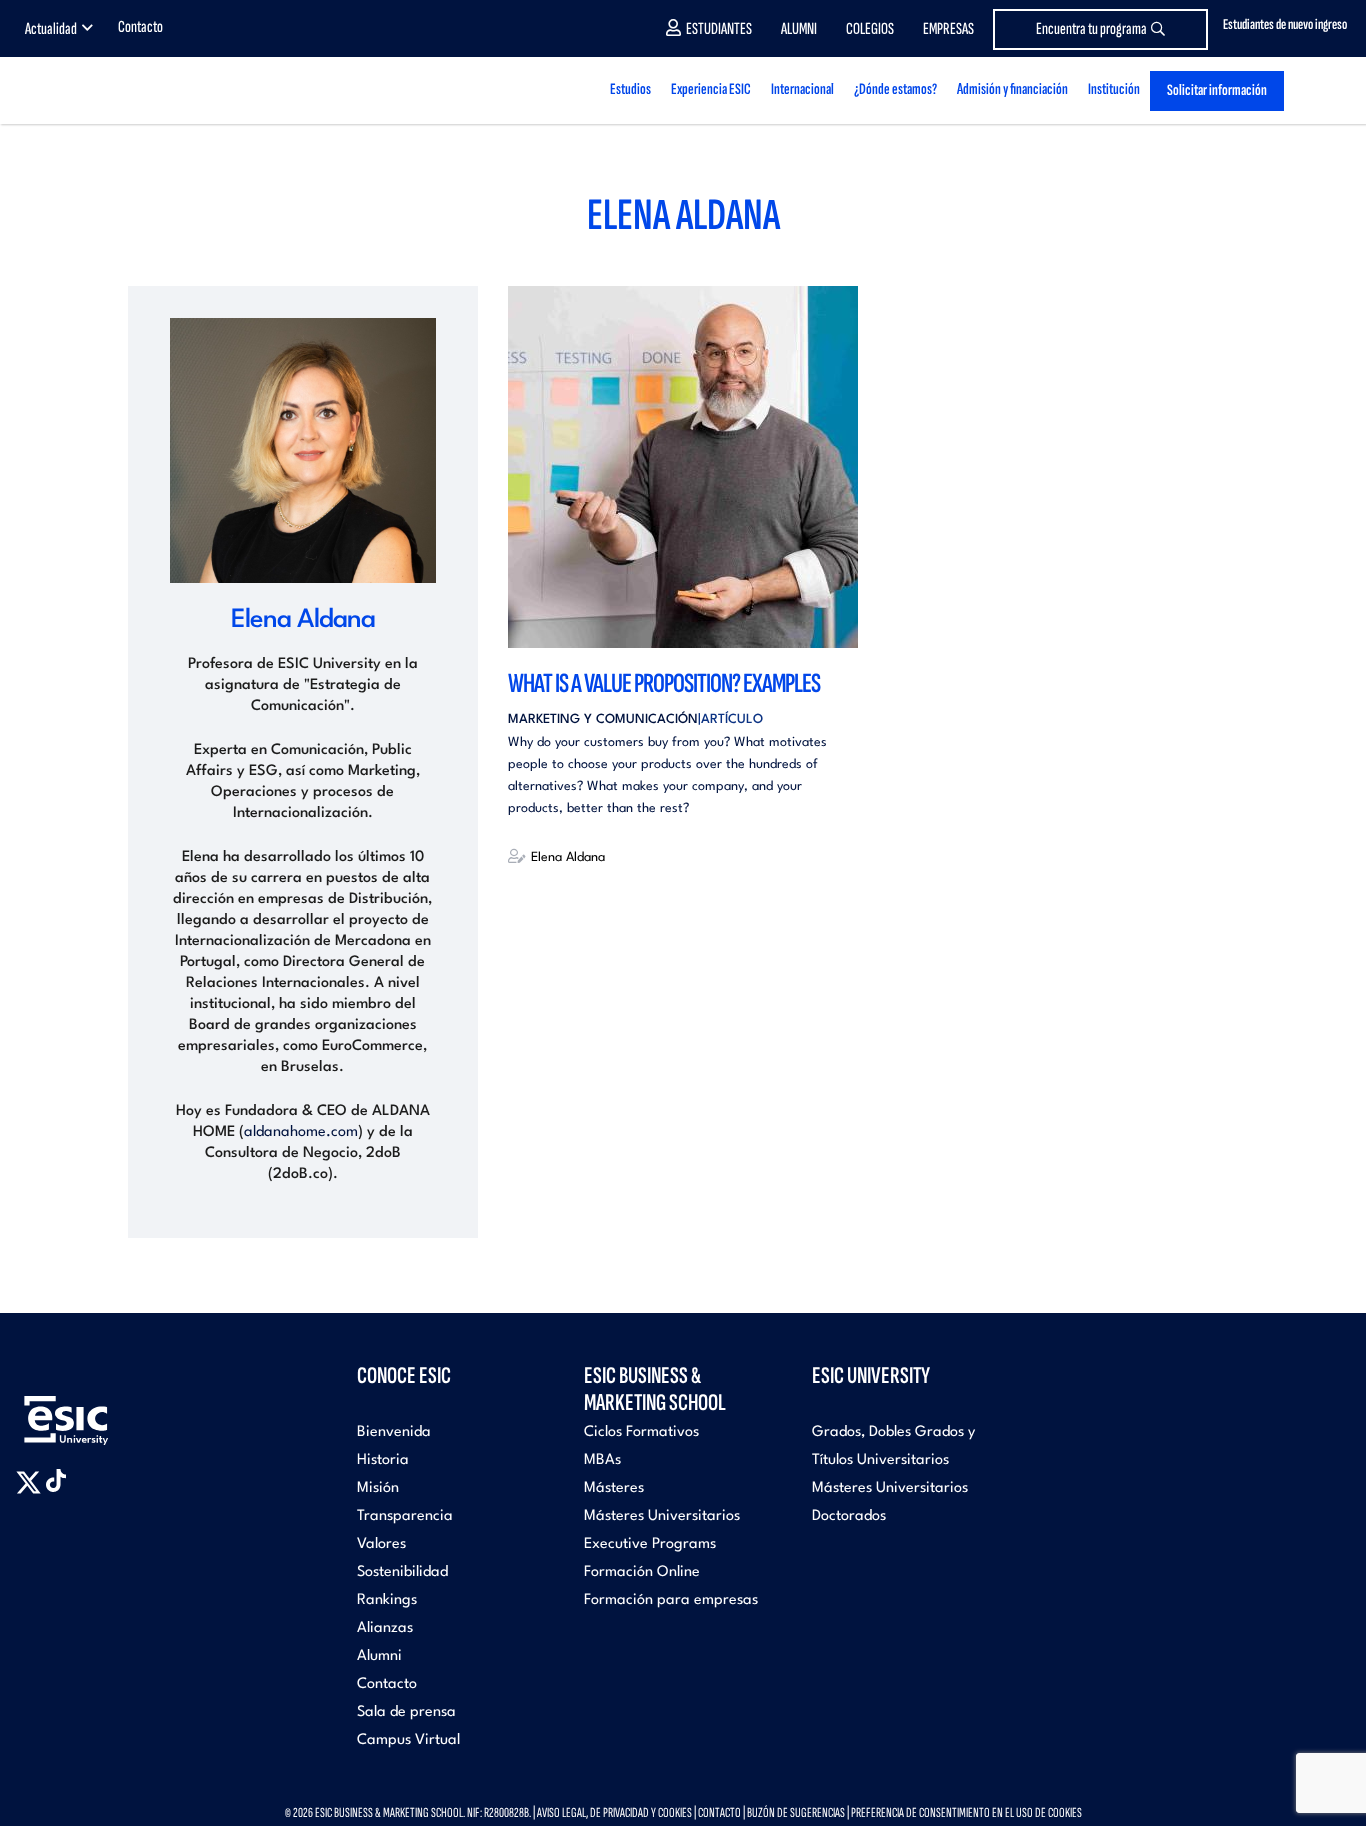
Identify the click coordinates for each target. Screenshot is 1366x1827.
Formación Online (642, 1572)
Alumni (799, 29)
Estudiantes (719, 29)
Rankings (387, 1600)
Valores (381, 1544)
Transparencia (405, 1516)
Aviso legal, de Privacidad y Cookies (614, 1812)
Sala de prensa (406, 1712)
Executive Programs (650, 1544)
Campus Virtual (408, 1740)
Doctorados (849, 1516)
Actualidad (51, 29)
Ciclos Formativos (641, 1432)
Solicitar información (1217, 90)
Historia (383, 1460)
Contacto (140, 27)
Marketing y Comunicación (603, 719)
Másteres (614, 1488)
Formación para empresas (671, 1600)
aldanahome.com (301, 1132)
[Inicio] (167, 90)
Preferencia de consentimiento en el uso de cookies (966, 1812)
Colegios (870, 29)
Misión (378, 1488)
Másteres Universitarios (662, 1516)
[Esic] (95, 1409)
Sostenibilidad (402, 1572)
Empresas (948, 29)
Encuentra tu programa (1091, 29)
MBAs (602, 1460)
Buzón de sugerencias (796, 1812)
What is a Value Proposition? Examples (664, 683)
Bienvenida (394, 1432)
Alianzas (385, 1628)
